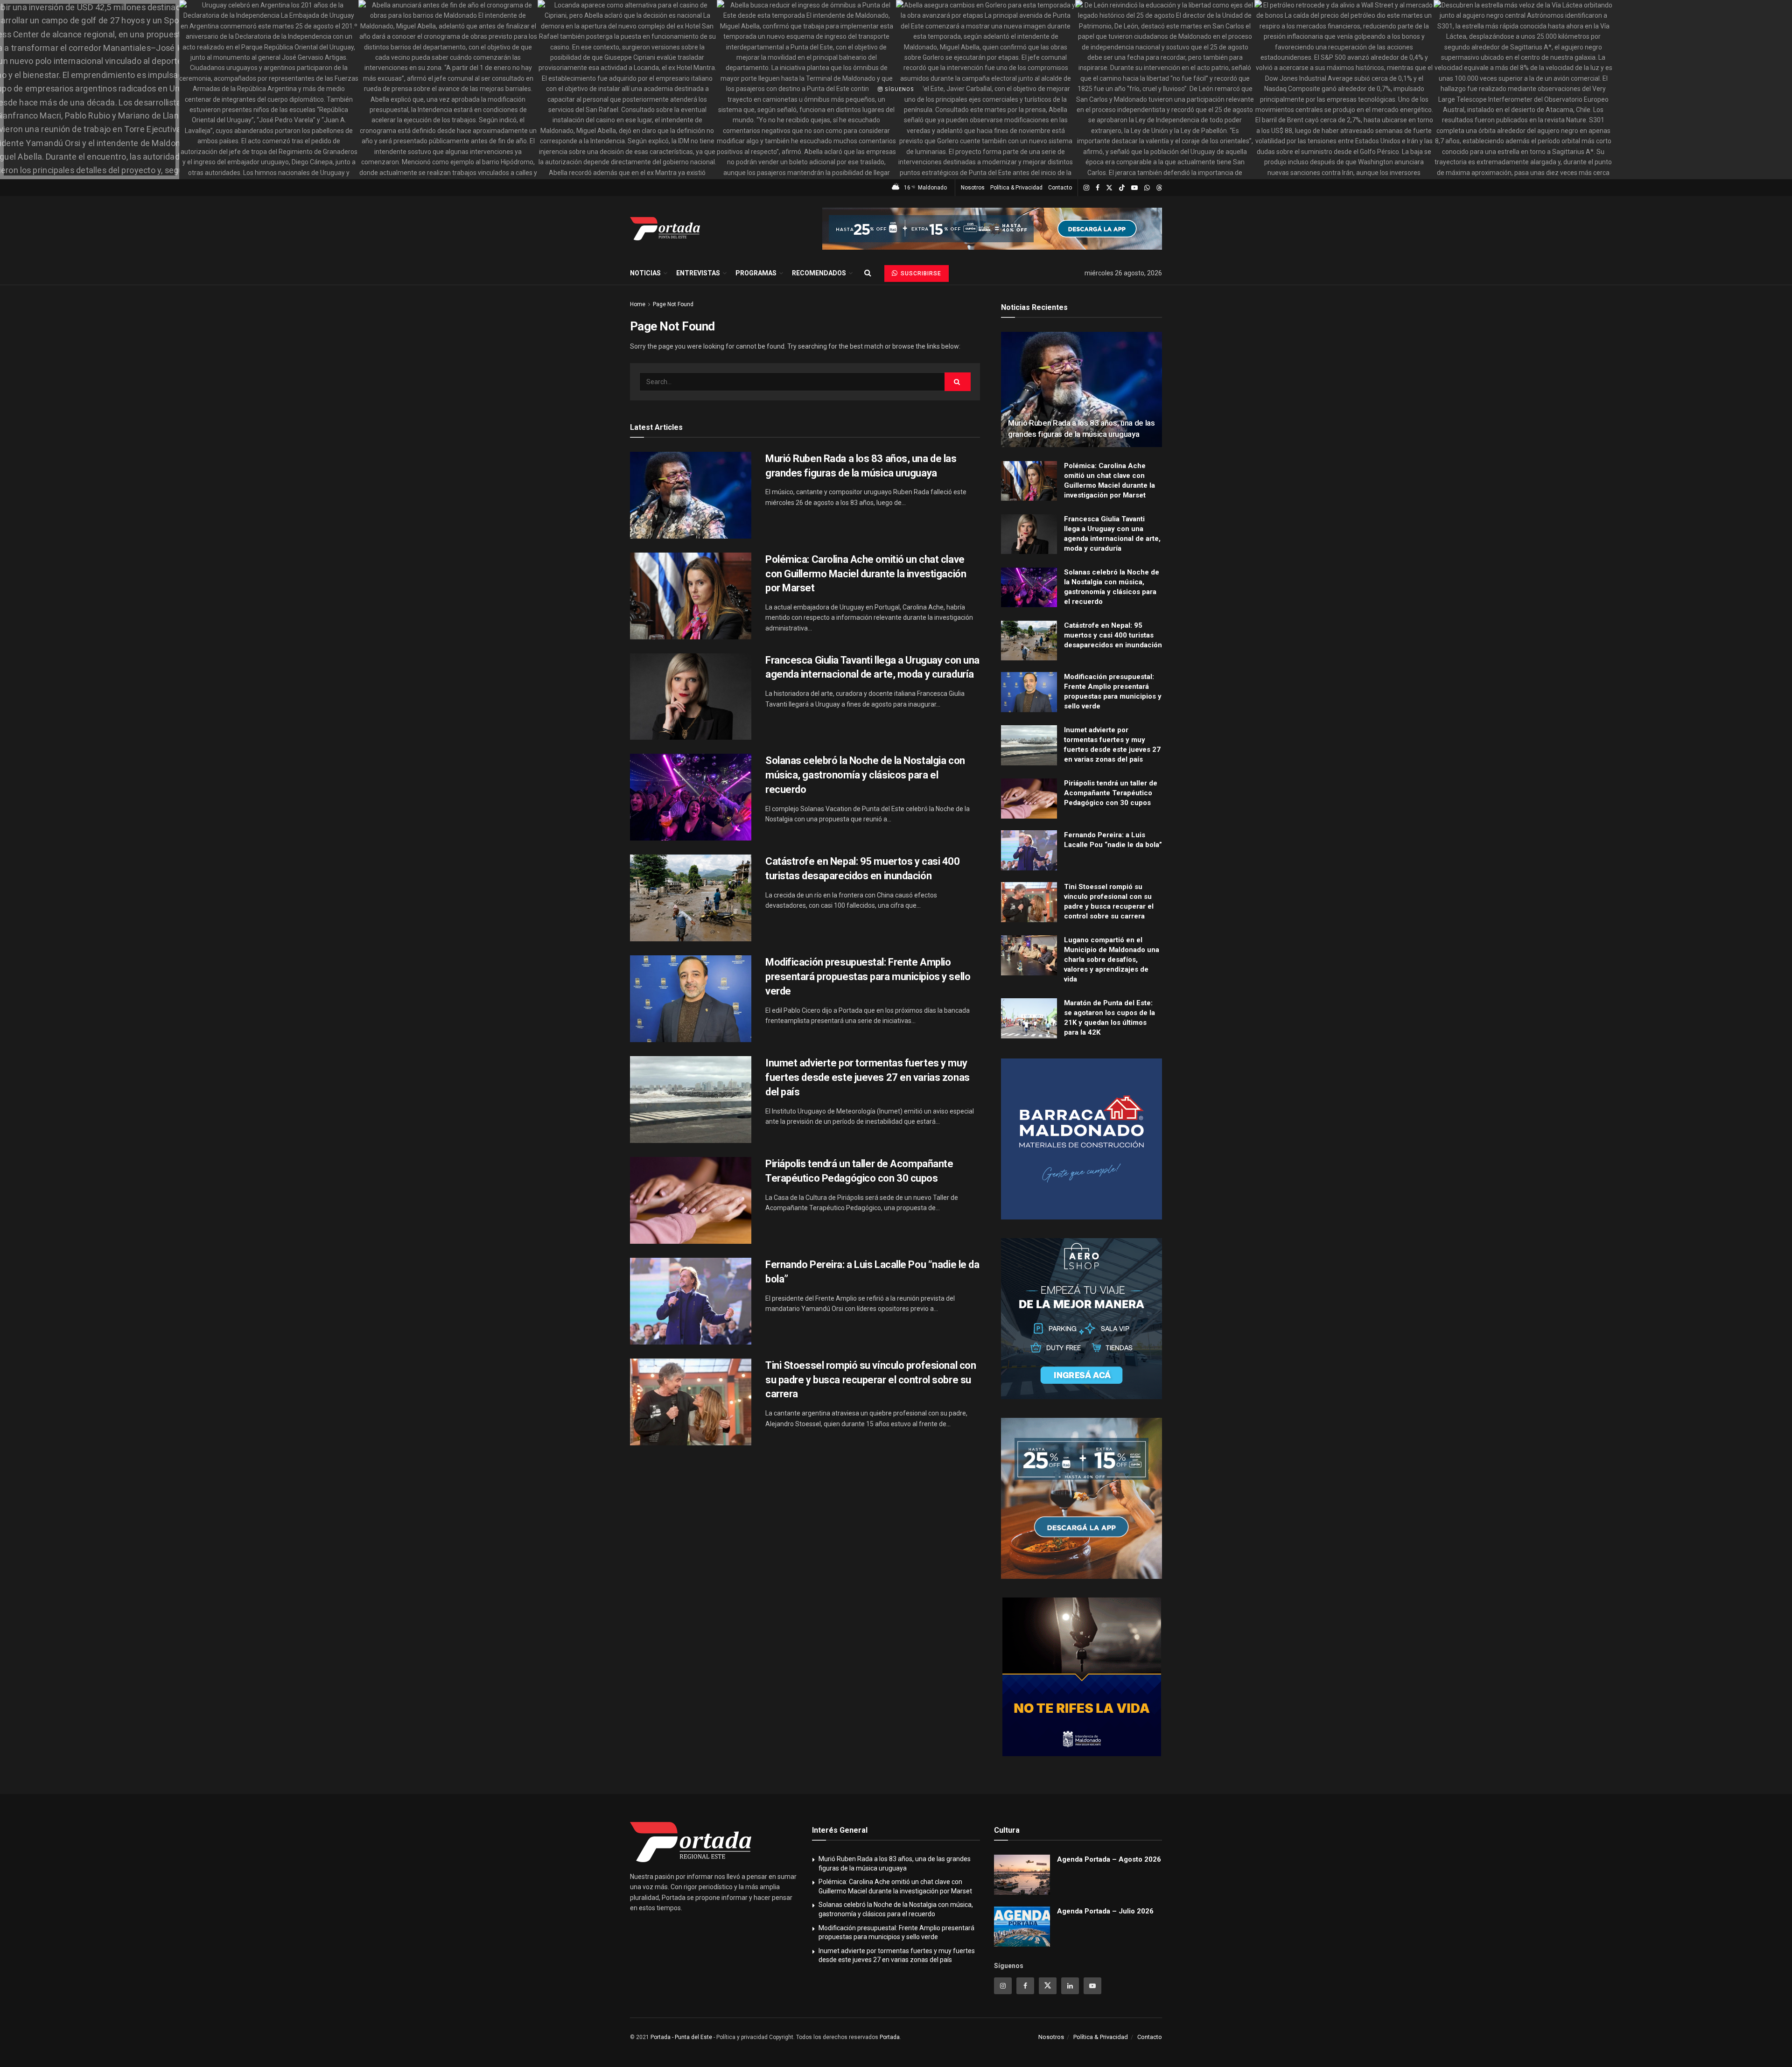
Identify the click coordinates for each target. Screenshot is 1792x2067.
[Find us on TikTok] (1122, 188)
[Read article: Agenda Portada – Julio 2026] (1022, 1927)
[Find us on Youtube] (1134, 188)
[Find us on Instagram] (1086, 188)
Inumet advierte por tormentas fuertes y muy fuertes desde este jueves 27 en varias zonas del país (868, 1077)
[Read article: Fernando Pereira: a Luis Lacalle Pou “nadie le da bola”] (691, 1301)
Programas (756, 273)
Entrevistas (698, 273)
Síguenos (899, 89)
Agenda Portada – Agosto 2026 (1109, 1859)
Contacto (1060, 188)
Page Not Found (673, 304)
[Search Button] (868, 273)
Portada (890, 2037)
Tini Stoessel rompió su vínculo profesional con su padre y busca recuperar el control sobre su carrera (871, 1380)
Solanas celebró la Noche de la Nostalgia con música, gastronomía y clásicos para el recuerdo (865, 775)
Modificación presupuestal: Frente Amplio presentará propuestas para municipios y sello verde (868, 977)
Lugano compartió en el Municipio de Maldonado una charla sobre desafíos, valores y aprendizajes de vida (1112, 960)
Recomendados (819, 273)
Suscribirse (920, 273)
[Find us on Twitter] (1109, 188)
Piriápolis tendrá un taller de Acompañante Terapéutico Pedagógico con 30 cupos (1111, 793)
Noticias (645, 273)
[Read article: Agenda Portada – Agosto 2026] (1022, 1875)
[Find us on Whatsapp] (1147, 188)
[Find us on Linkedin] (1070, 1986)
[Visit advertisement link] (992, 229)
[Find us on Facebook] (1098, 188)
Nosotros (973, 188)
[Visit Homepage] (665, 229)
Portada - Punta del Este (681, 2037)
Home (638, 304)
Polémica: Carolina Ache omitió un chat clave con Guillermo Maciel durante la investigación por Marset (866, 574)
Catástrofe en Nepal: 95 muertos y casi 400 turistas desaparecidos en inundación (1113, 635)
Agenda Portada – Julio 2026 (1105, 1911)
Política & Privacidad (1016, 188)
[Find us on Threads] (1159, 188)
